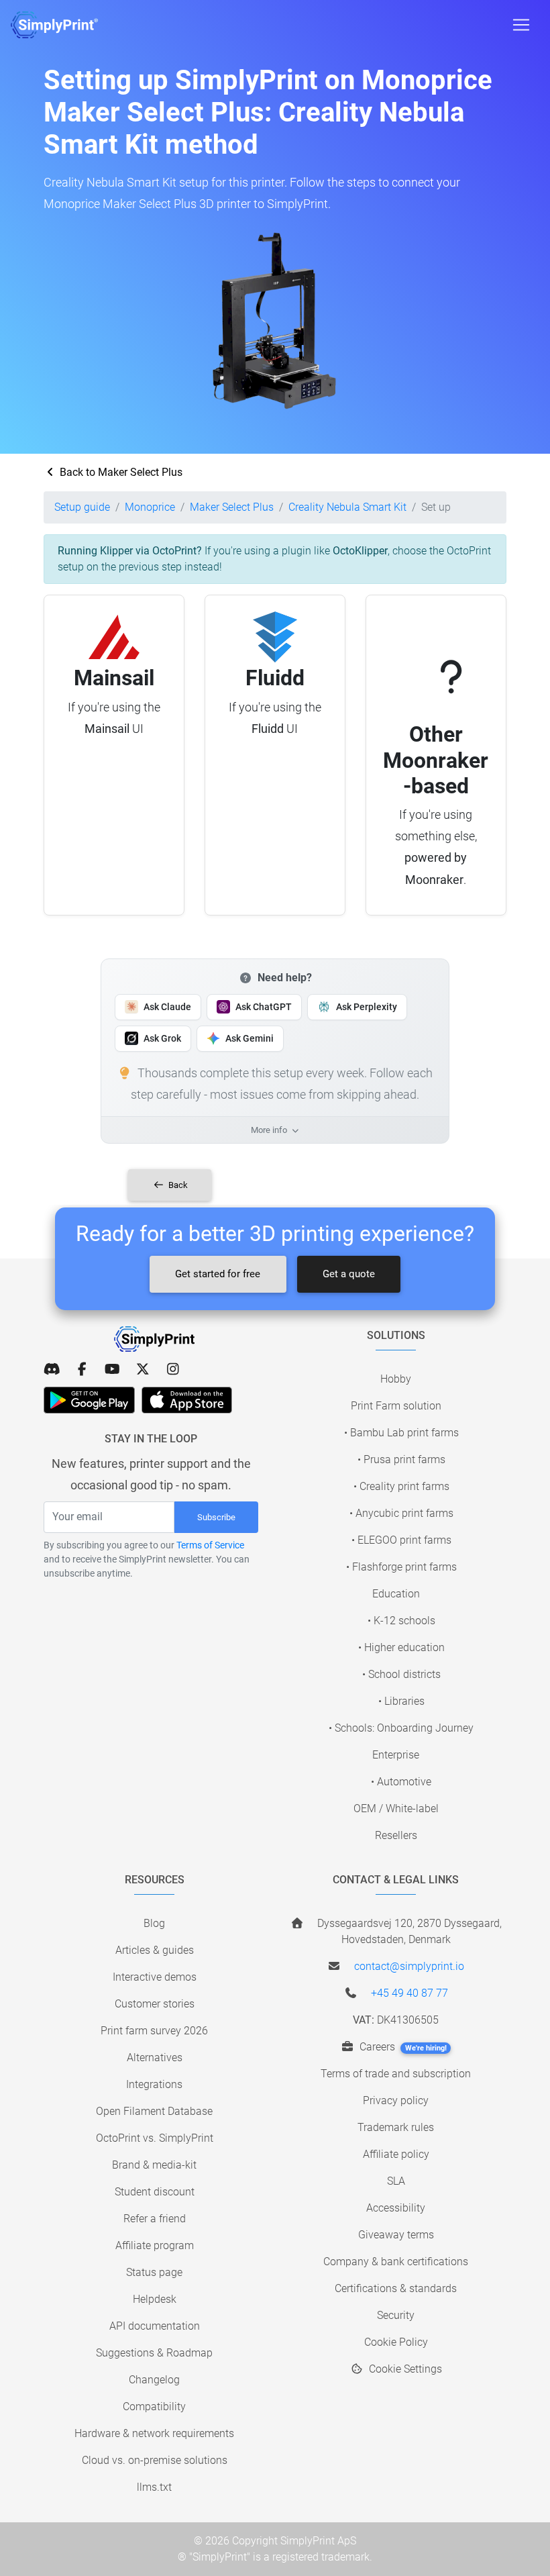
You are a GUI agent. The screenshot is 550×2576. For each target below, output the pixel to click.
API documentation (155, 2326)
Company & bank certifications (396, 2262)
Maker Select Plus (232, 507)
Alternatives (155, 2058)
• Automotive (401, 1782)
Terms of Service (210, 1545)
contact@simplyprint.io (409, 1966)
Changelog (154, 2380)
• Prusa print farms (401, 1459)
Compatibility (154, 2407)
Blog (154, 1923)
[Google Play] (89, 1400)
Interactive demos (155, 1977)
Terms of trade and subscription (396, 2074)
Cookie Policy (396, 2342)
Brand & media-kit (154, 2165)
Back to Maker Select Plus (120, 472)
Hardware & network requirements (154, 2433)
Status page (154, 2272)
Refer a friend (155, 2219)
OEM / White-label (396, 1809)
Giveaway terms (396, 2235)
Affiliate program (155, 2245)
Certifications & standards (396, 2288)
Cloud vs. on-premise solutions (155, 2460)
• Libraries (401, 1701)
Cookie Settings (404, 2369)
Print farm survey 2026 (154, 2031)
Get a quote (349, 1274)
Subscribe (216, 1517)
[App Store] (187, 1400)
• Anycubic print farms (401, 1513)
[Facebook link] (82, 1369)
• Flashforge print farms (401, 1567)
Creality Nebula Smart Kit (347, 507)
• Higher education (401, 1647)
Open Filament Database (154, 2111)
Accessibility (396, 2208)
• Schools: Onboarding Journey (401, 1728)
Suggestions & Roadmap (154, 2353)
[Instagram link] (173, 1369)
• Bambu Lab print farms (401, 1433)
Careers (402, 2047)
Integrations (154, 2084)
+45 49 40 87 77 (409, 1993)
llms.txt (154, 2487)
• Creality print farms (401, 1486)
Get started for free (218, 1274)
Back (177, 1185)
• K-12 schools (401, 1621)
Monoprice (150, 507)
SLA (396, 2181)
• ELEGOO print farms (401, 1540)
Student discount (155, 2192)
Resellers (396, 1835)
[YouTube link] (112, 1369)
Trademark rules (396, 2127)
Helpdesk (155, 2299)
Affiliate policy (396, 2154)
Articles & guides (155, 1950)
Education (396, 1594)
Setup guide (82, 507)
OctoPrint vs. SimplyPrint (155, 2138)
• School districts (401, 1674)
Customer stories (155, 2004)
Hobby (396, 1379)
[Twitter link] (143, 1369)
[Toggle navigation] (521, 25)
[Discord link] (52, 1369)
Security (396, 2315)
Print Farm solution (396, 1406)
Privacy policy (396, 2100)
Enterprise (396, 1755)
